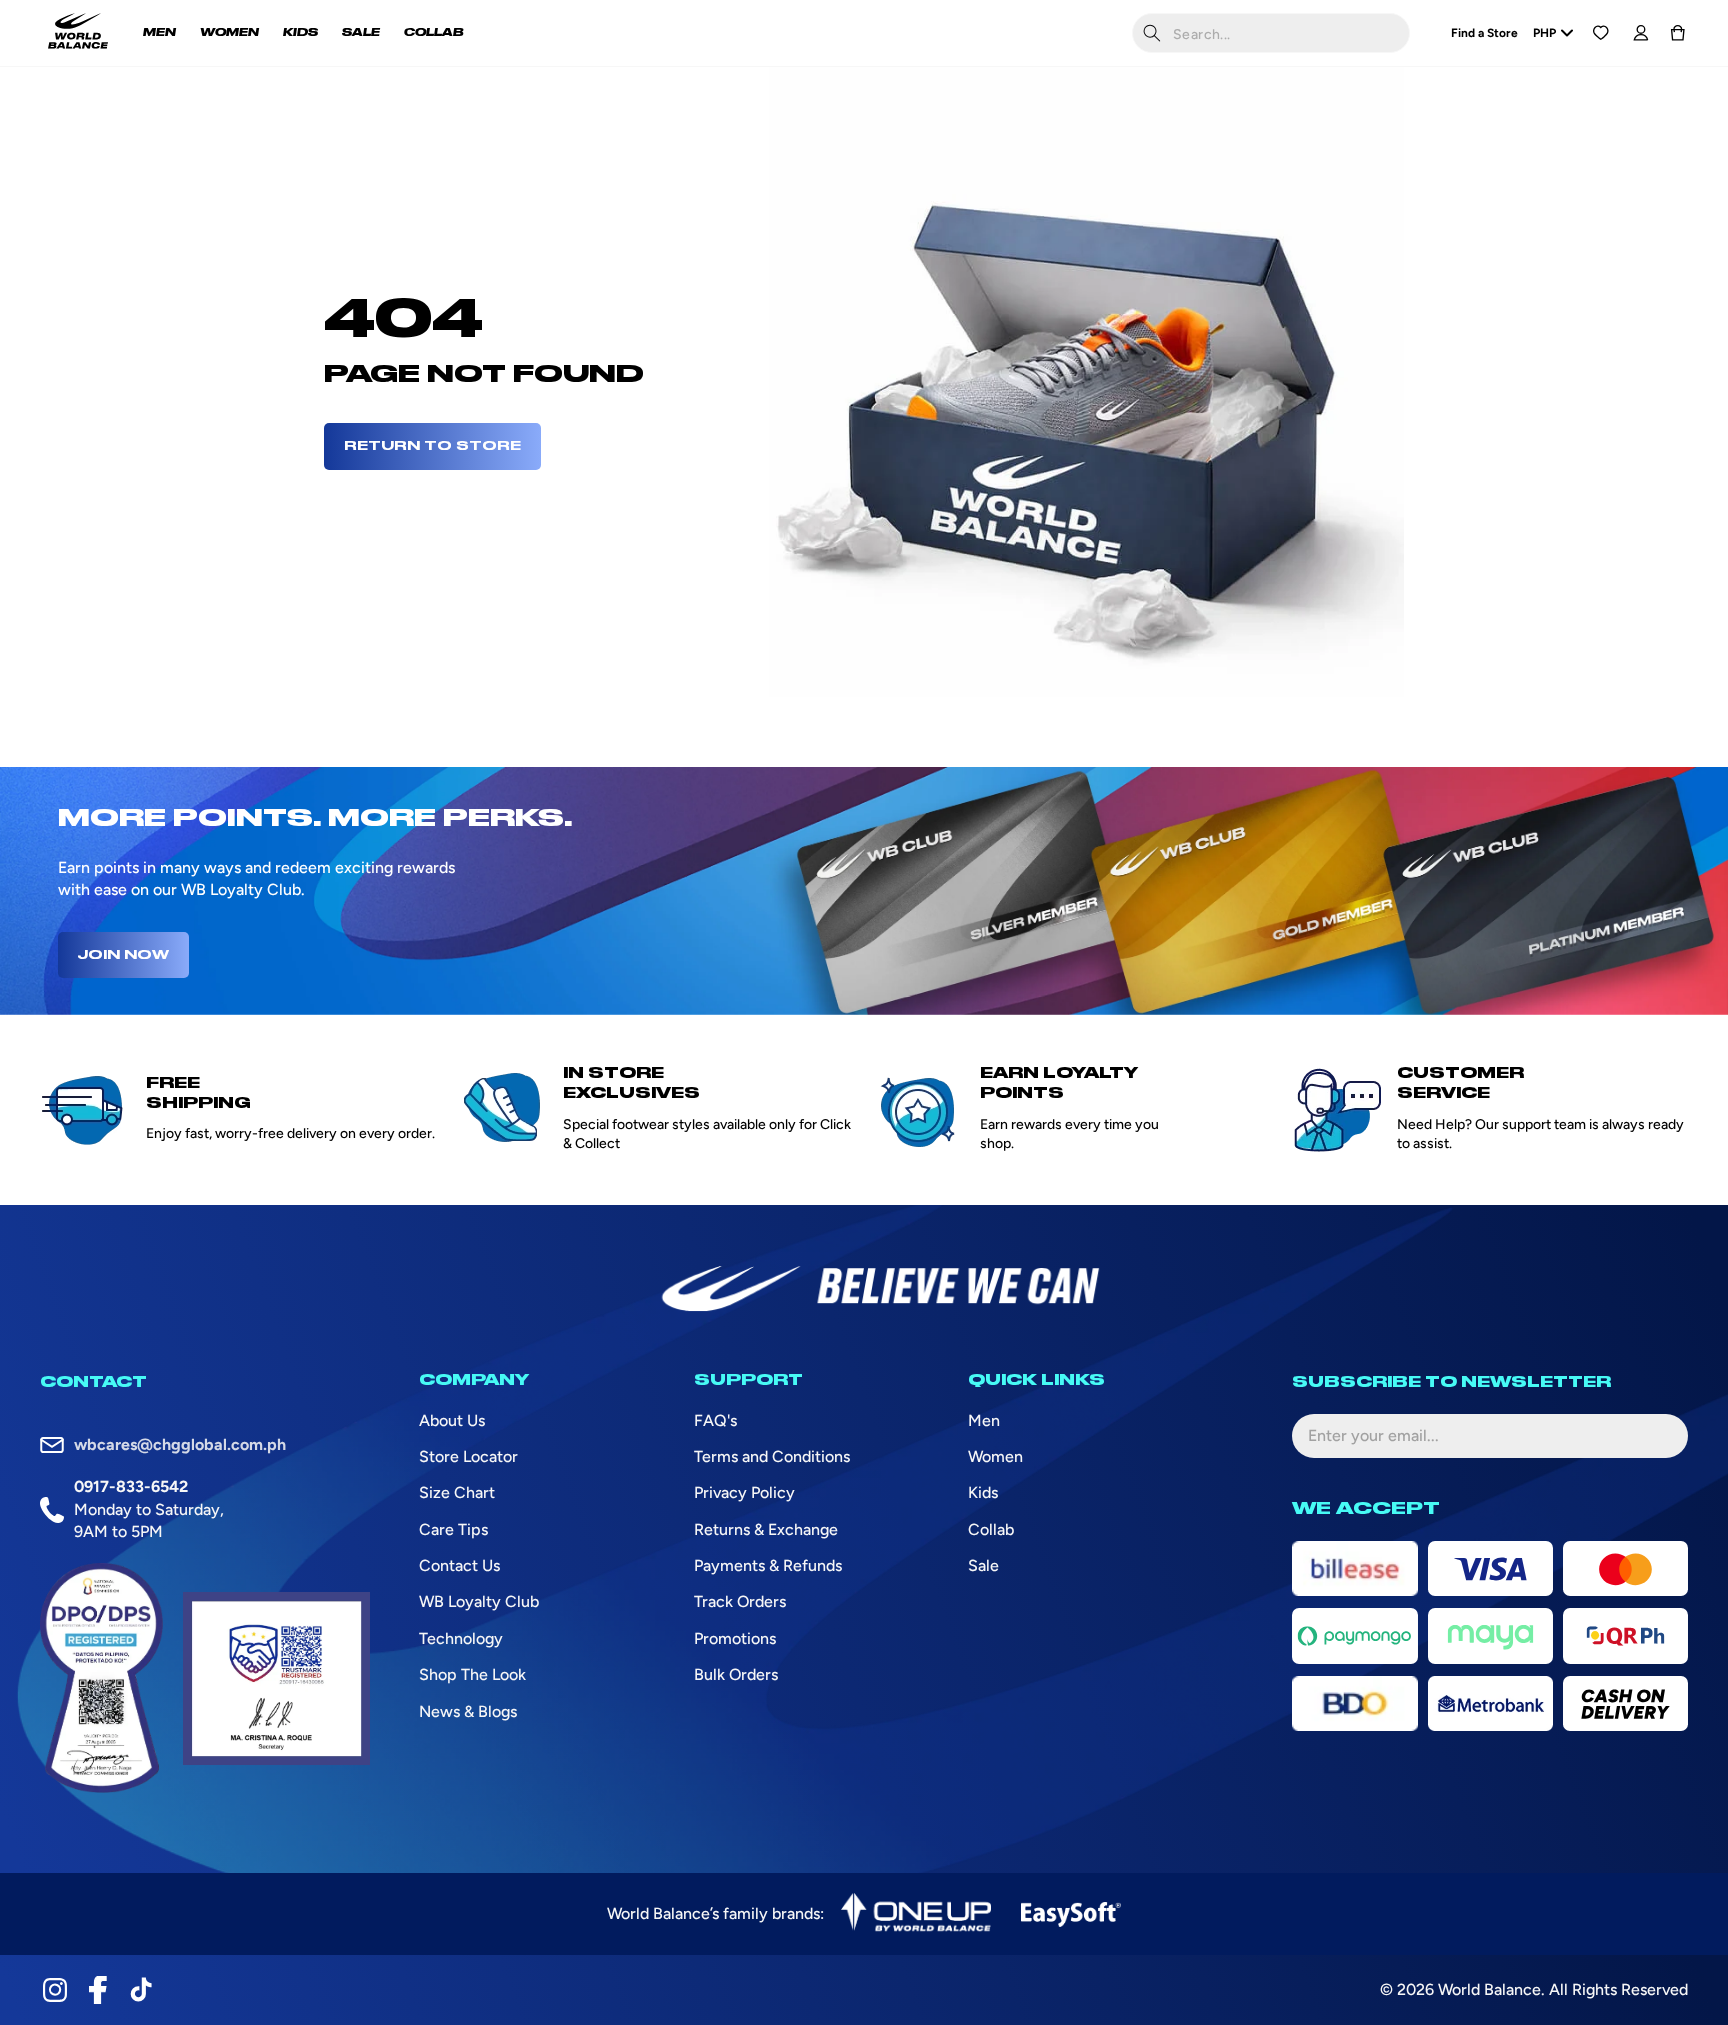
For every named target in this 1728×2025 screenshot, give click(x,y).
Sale (983, 1565)
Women (995, 1456)
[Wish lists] (1600, 33)
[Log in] (1640, 33)
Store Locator (468, 1456)
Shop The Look (472, 1674)
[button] (1678, 33)
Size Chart (457, 1492)
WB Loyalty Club (479, 1601)
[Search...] (1152, 33)
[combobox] (1271, 33)
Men (984, 1420)
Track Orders (740, 1601)
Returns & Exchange (766, 1529)
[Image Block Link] (916, 1914)
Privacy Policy (744, 1492)
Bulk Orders (736, 1674)
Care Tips (453, 1529)
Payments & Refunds (768, 1565)
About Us (452, 1420)
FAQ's (715, 1420)
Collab (991, 1529)
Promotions (735, 1638)
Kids (983, 1492)
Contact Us (459, 1565)
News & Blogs (468, 1711)
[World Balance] (78, 33)
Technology (461, 1638)
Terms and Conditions (772, 1456)
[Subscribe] (1657, 1436)
